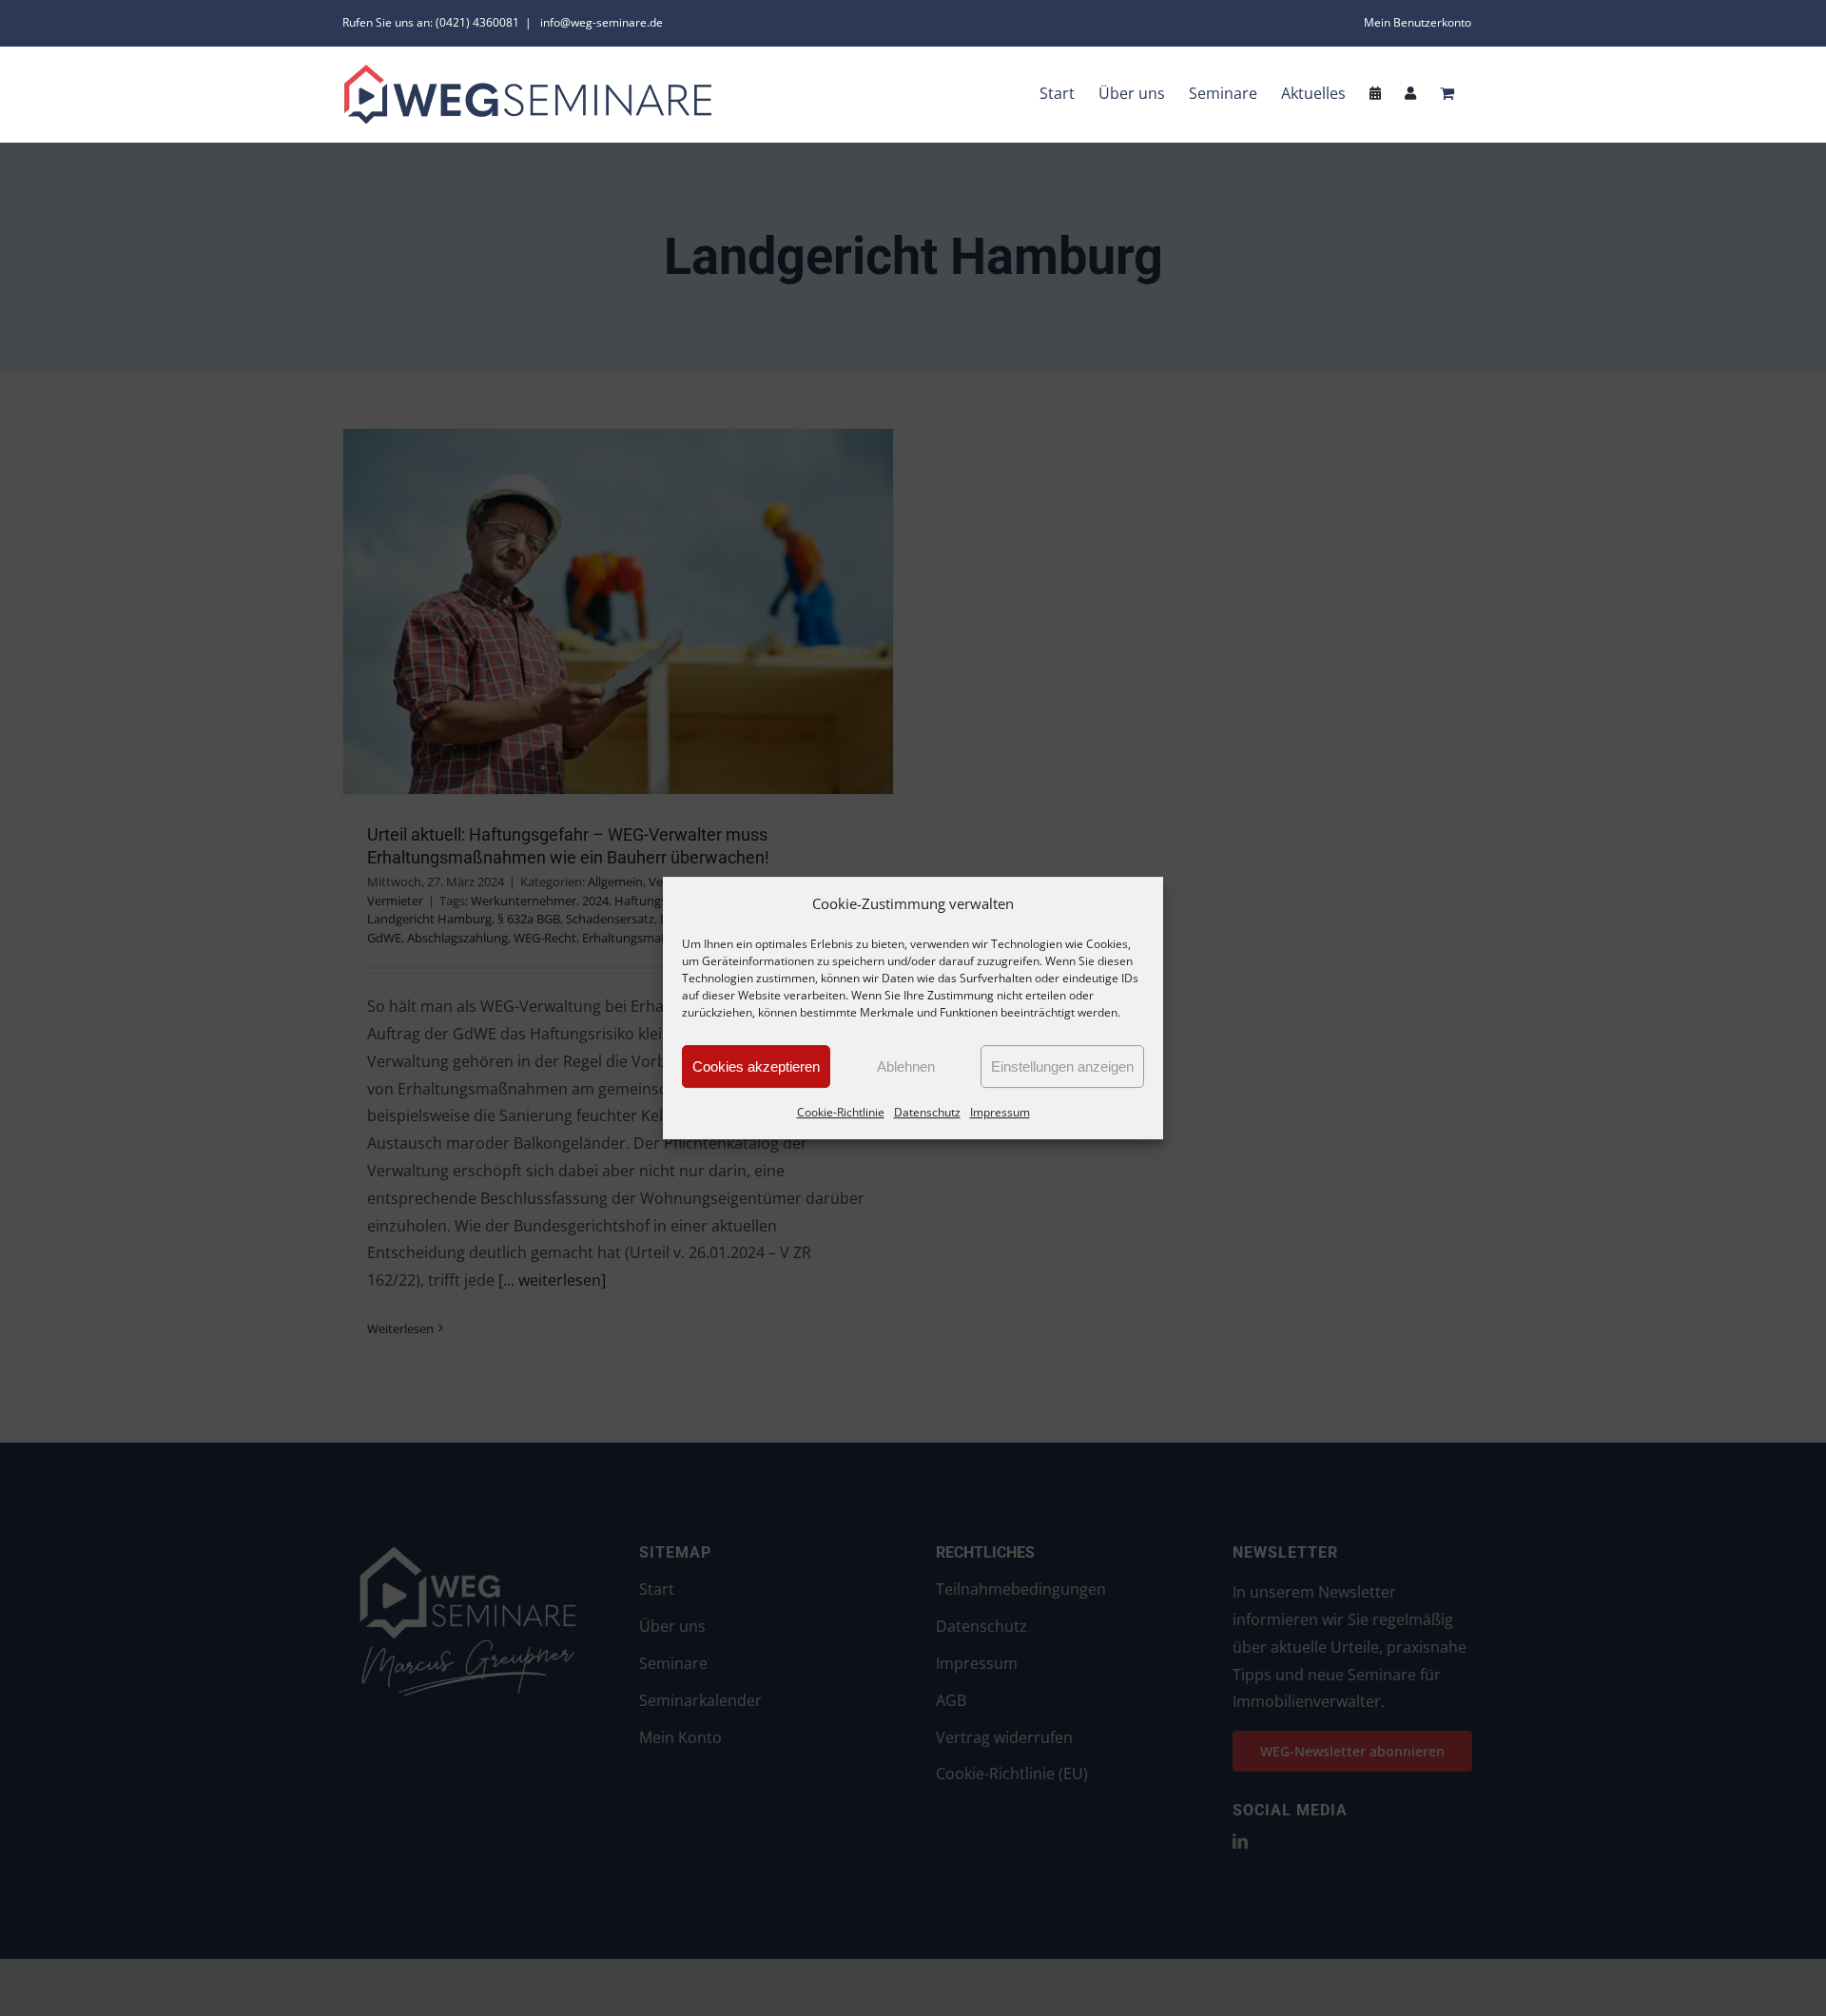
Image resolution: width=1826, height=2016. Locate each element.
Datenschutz (927, 1112)
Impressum (1000, 1112)
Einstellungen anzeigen (1062, 1066)
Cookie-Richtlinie (841, 1112)
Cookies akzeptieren (756, 1066)
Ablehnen (906, 1066)
